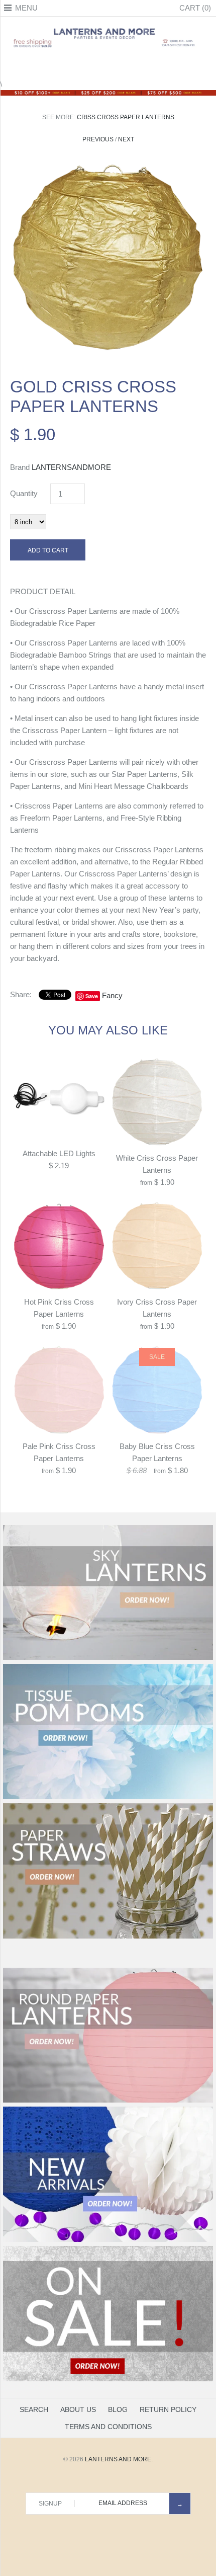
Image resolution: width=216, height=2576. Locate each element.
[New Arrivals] (108, 2240)
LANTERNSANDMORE (71, 467)
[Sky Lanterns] (108, 1658)
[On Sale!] (108, 2379)
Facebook (83, 66)
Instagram (121, 66)
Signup (50, 2504)
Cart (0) (195, 8)
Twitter (95, 66)
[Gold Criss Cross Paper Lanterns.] (108, 166)
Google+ (108, 66)
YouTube (133, 66)
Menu (26, 8)
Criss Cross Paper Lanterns (126, 117)
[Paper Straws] (108, 1937)
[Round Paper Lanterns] (108, 2101)
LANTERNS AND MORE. (119, 2459)
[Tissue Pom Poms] (108, 1797)
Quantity (24, 493)
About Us (78, 2409)
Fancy (112, 995)
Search (34, 2409)
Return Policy (168, 2409)
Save (92, 996)
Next (126, 139)
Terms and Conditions (108, 2427)
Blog (118, 2409)
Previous (98, 139)
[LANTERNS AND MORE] (108, 27)
